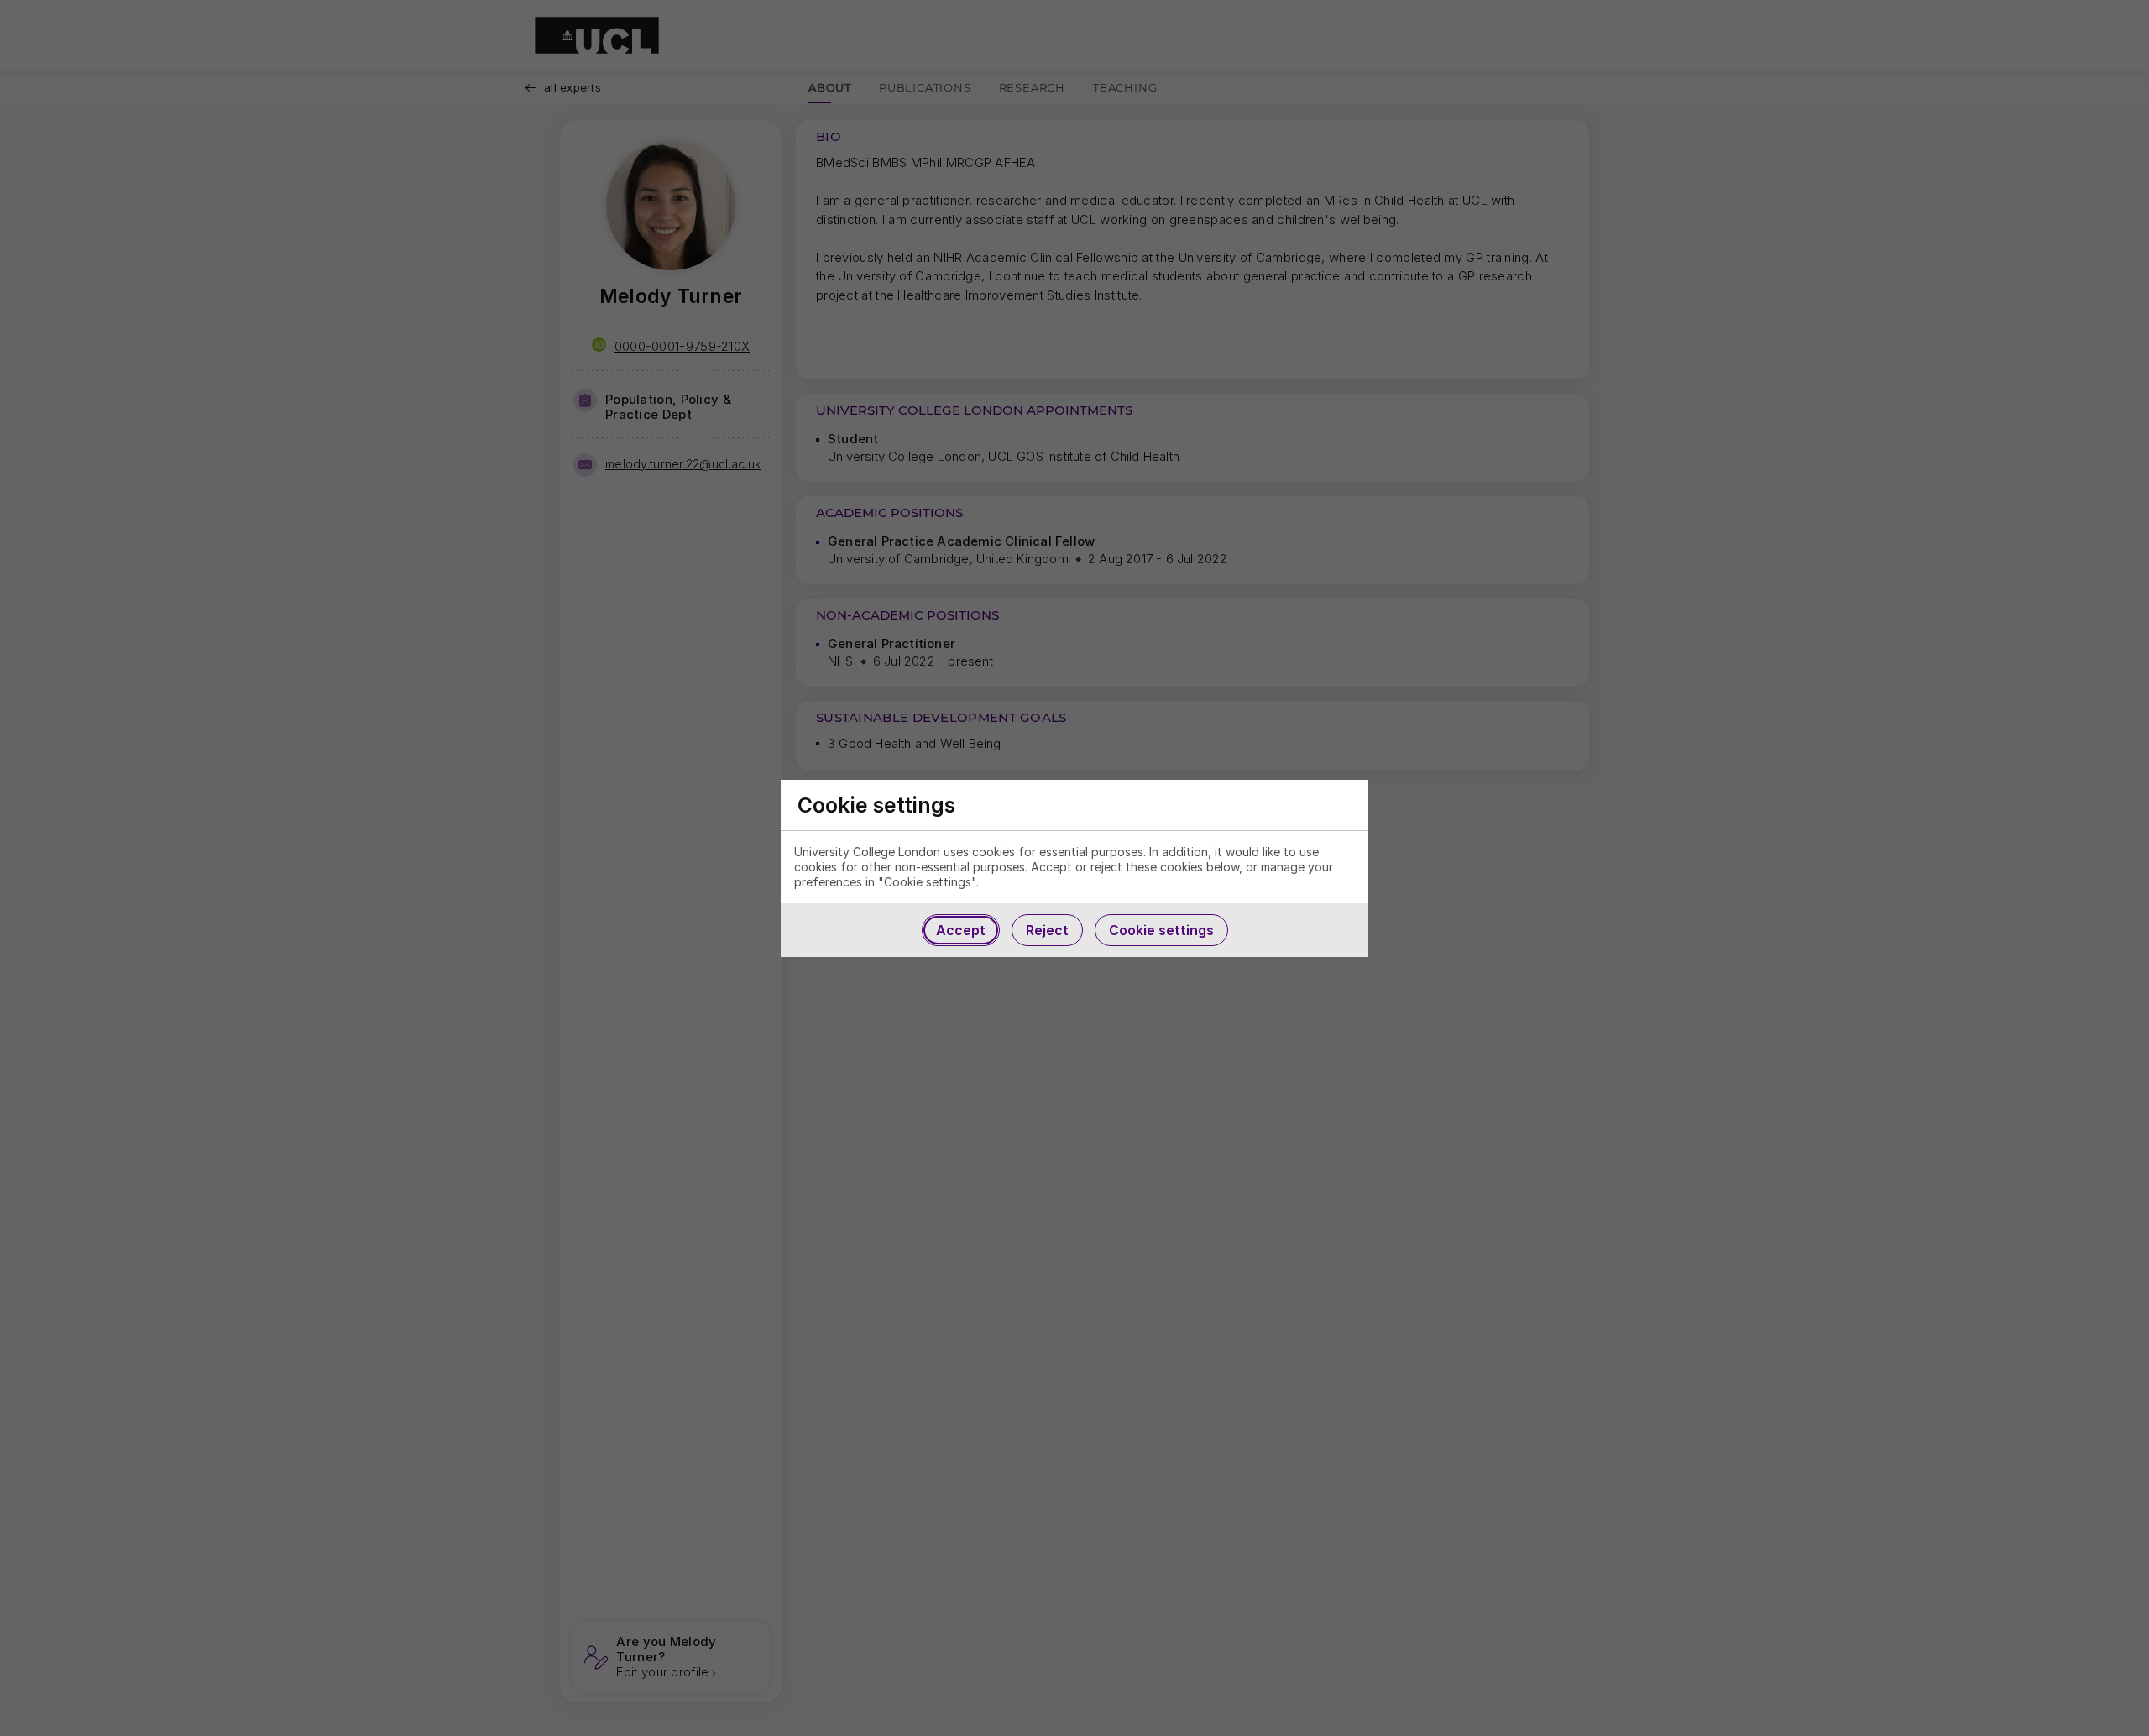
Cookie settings (1161, 930)
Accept (961, 930)
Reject (1047, 930)
